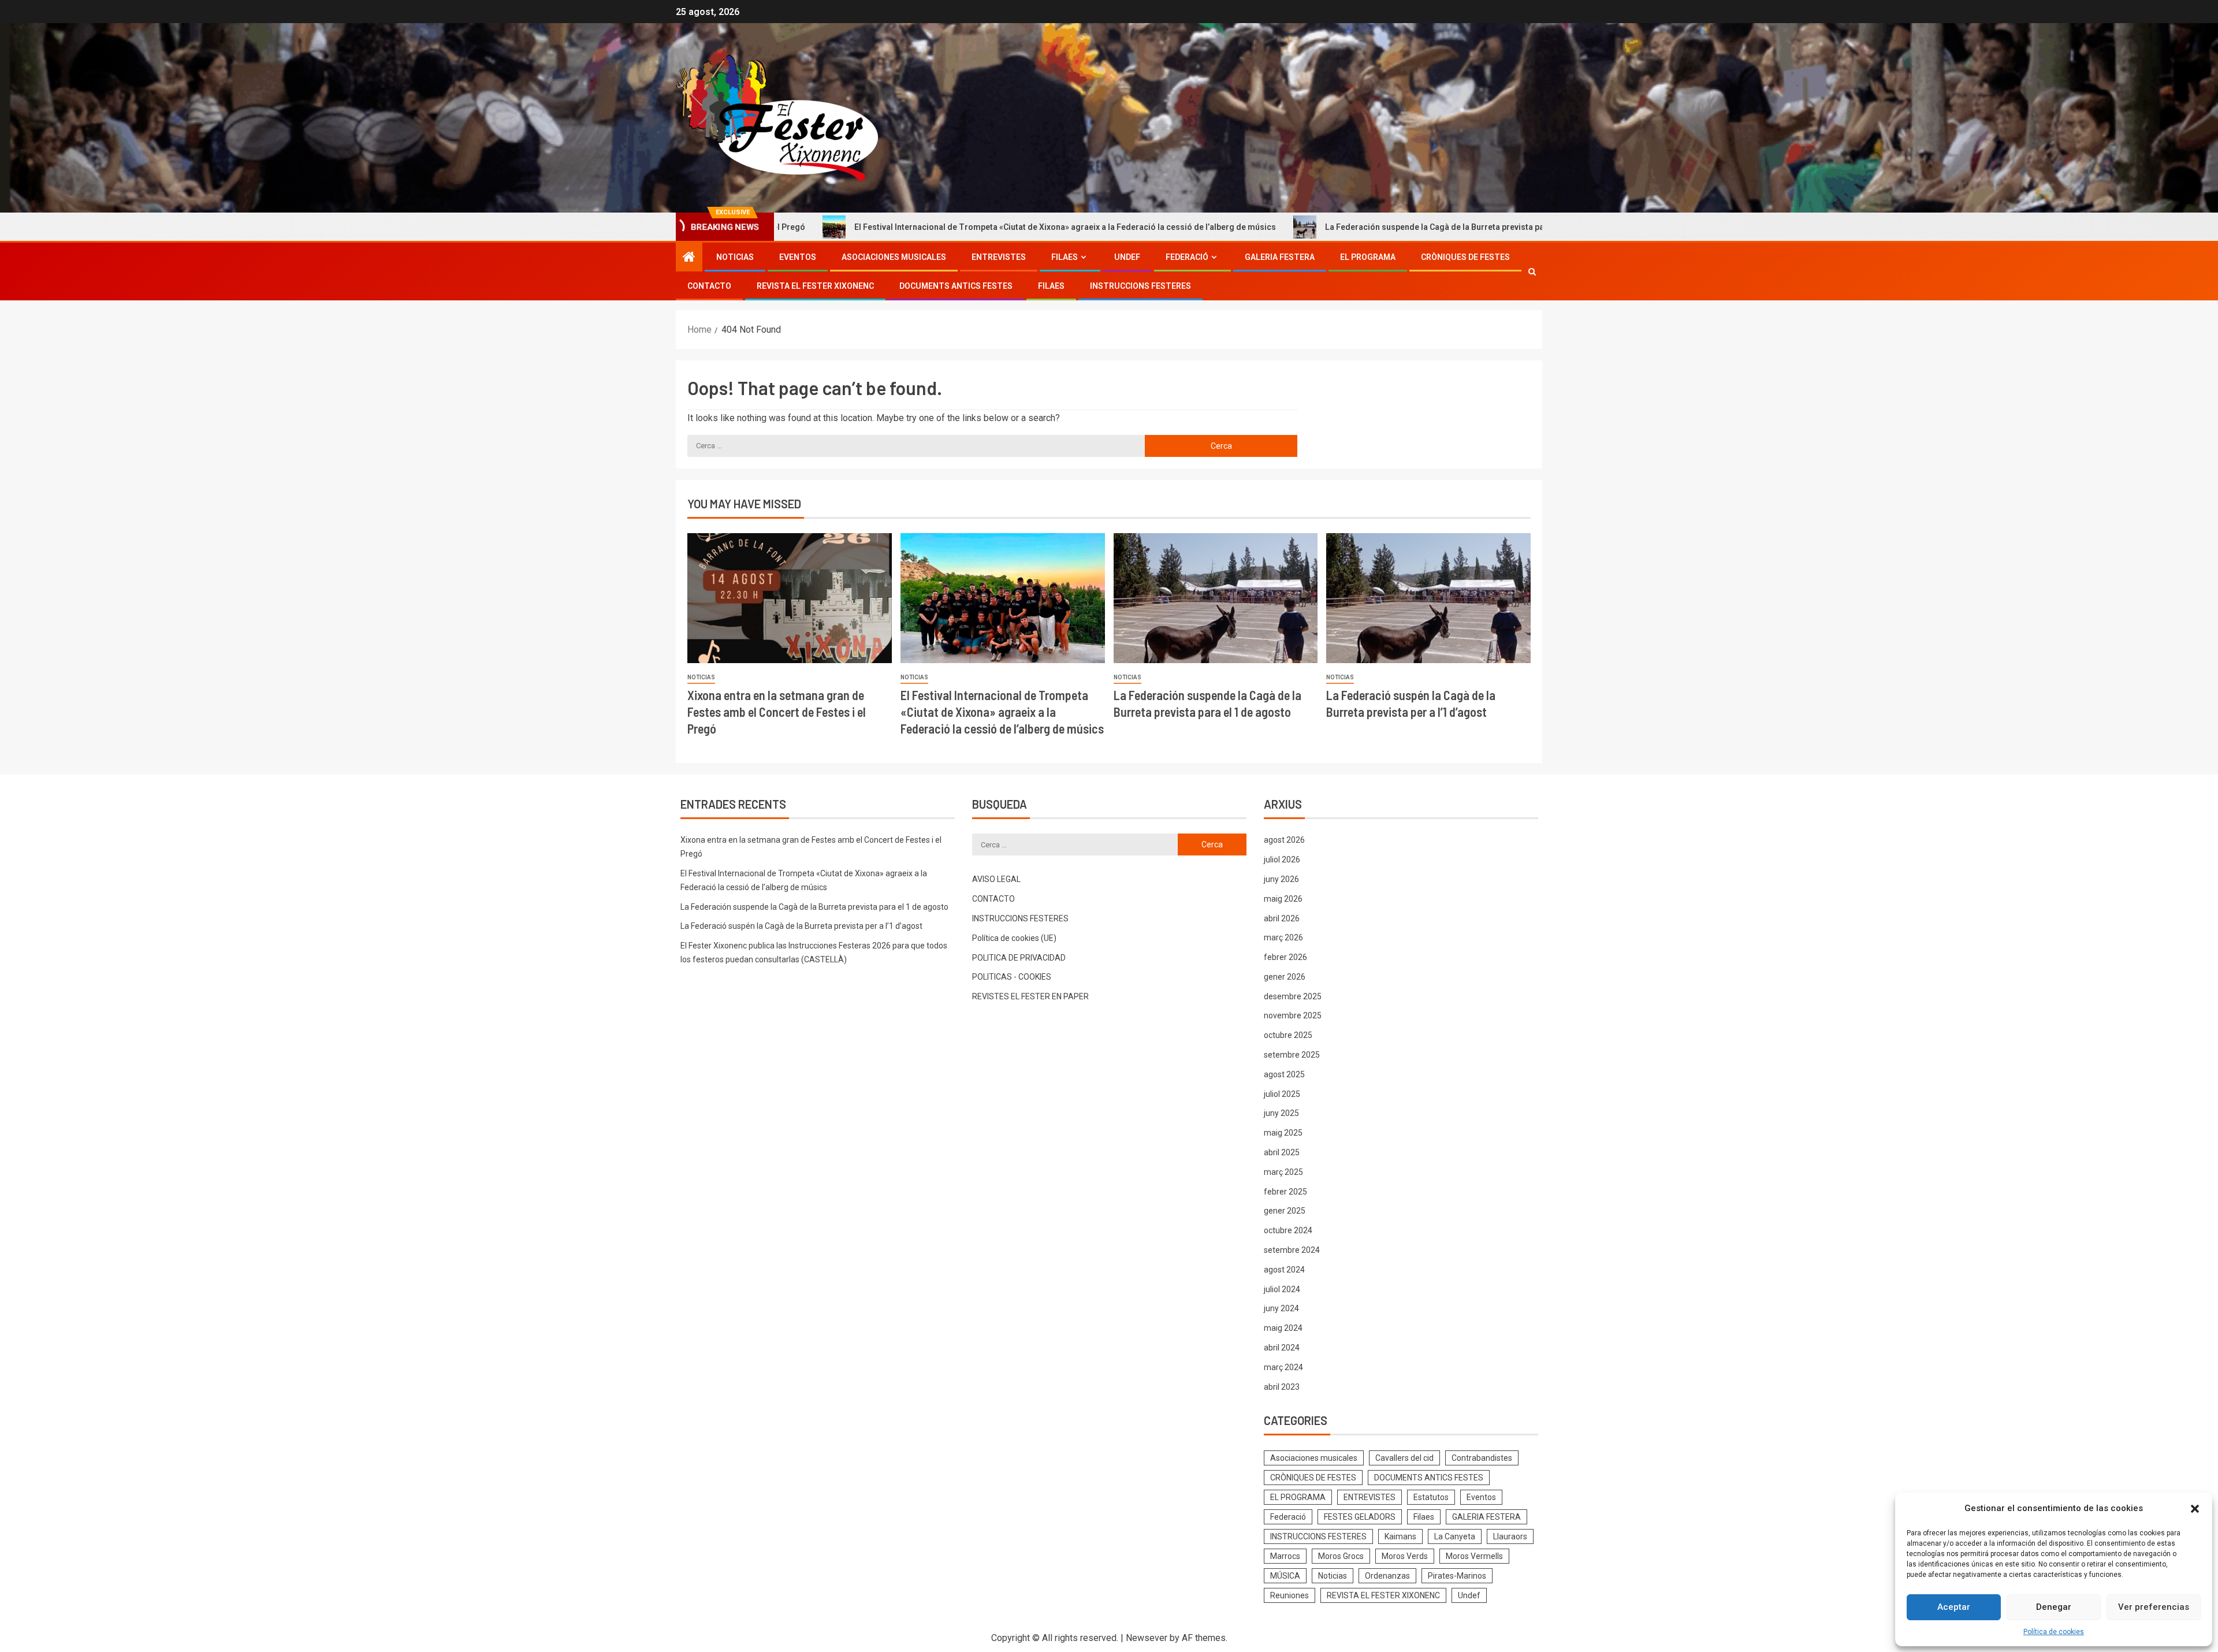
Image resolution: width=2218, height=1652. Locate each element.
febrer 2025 (1285, 1192)
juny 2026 (1281, 879)
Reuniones (1290, 1595)
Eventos (798, 257)
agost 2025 (1284, 1074)
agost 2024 (1284, 1270)
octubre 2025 (1288, 1035)
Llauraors (1510, 1536)
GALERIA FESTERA (1280, 257)
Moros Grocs (1341, 1556)
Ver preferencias (2154, 1607)
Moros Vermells (1474, 1556)
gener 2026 (1285, 977)
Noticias (735, 257)
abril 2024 (1282, 1348)
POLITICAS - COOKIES (1012, 977)
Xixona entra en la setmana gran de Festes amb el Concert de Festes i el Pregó (777, 712)
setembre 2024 (1292, 1250)
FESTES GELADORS (1360, 1517)
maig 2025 (1283, 1133)
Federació (1187, 257)
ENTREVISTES (999, 257)
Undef (1127, 257)
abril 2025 (1282, 1152)
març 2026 (1283, 937)
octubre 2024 (1288, 1230)
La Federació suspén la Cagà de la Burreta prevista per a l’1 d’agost (801, 926)
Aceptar (1954, 1607)
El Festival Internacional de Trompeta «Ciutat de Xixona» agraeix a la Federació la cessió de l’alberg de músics (915, 227)
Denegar (2054, 1607)
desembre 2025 (1293, 996)
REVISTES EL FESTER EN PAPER (1030, 996)
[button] (2195, 1509)
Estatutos (1431, 1497)
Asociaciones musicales (894, 257)
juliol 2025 (1282, 1094)
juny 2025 (1281, 1113)
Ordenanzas (1387, 1576)
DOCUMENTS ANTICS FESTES (956, 286)
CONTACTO (709, 286)
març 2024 (1283, 1367)
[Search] (1532, 271)
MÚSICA (1285, 1576)
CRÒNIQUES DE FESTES (1465, 257)
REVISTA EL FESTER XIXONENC (815, 286)
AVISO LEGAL (996, 879)
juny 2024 (1281, 1308)
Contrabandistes (1482, 1458)
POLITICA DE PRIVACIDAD (1019, 958)
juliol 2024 (1282, 1289)
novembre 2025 (1293, 1015)
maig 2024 (1283, 1328)
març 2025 (1283, 1172)
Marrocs (1285, 1556)
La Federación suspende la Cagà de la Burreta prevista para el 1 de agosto (1316, 227)
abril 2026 (1282, 918)
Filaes (1065, 257)
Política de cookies (2054, 1632)
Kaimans (1400, 1536)
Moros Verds (1405, 1556)
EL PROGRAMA (1368, 257)
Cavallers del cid (1404, 1458)
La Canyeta (1455, 1536)
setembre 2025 (1292, 1055)
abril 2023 (1282, 1387)
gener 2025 (1285, 1211)
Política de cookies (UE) (1014, 938)
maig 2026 (1283, 899)
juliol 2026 (1282, 860)
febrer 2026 (1285, 957)
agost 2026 (1284, 840)
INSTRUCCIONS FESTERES (1140, 286)
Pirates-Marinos (1457, 1576)
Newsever (1147, 1638)
